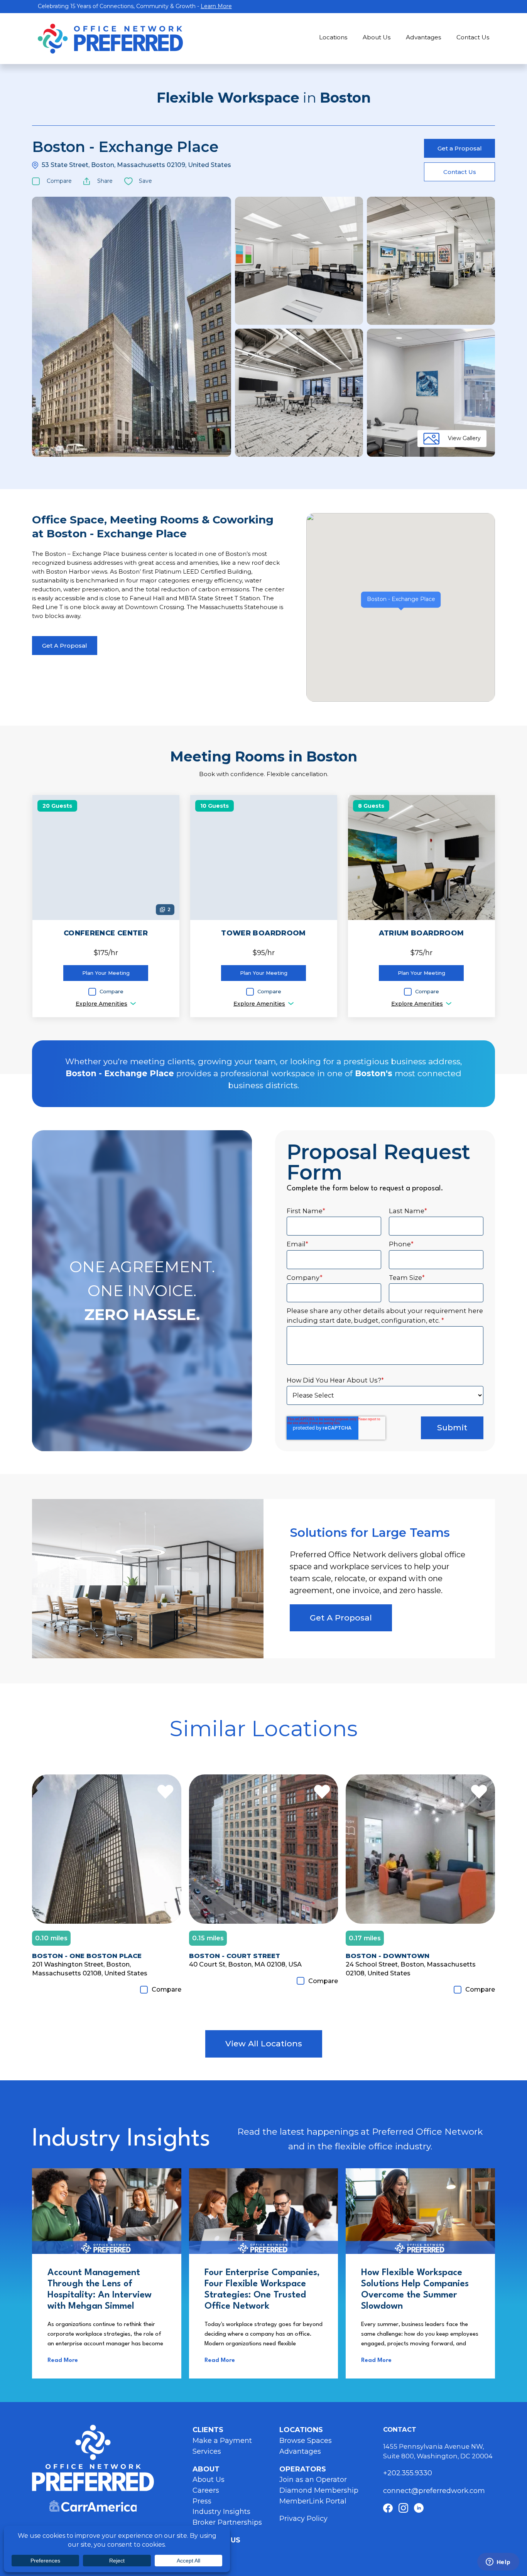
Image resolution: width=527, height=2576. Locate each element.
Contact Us (473, 37)
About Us (377, 37)
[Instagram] (403, 2508)
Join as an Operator (313, 2480)
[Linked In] (419, 2508)
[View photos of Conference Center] (106, 858)
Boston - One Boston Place (87, 1956)
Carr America (93, 2506)
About (206, 2469)
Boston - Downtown (388, 1956)
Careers (206, 2490)
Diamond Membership (319, 2490)
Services (207, 2451)
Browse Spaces (306, 2441)
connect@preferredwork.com (434, 2491)
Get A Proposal (65, 646)
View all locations (264, 2043)
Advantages (423, 37)
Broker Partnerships (227, 2522)
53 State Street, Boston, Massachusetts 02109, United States (136, 165)
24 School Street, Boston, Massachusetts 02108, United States (411, 1969)
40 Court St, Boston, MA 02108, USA (245, 1964)
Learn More (216, 6)
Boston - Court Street (235, 1956)
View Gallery (464, 438)
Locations (333, 37)
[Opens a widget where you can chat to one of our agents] (498, 2562)
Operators (303, 2469)
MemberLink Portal (313, 2501)
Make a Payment (222, 2441)
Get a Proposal (460, 148)
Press (202, 2501)
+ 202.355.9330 (409, 2473)
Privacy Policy (303, 2519)
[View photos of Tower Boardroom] (264, 858)
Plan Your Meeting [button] (106, 973)
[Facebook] (388, 2508)
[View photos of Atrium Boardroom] (421, 858)
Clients (208, 2430)
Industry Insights (221, 2512)
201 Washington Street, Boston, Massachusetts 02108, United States (90, 1969)
